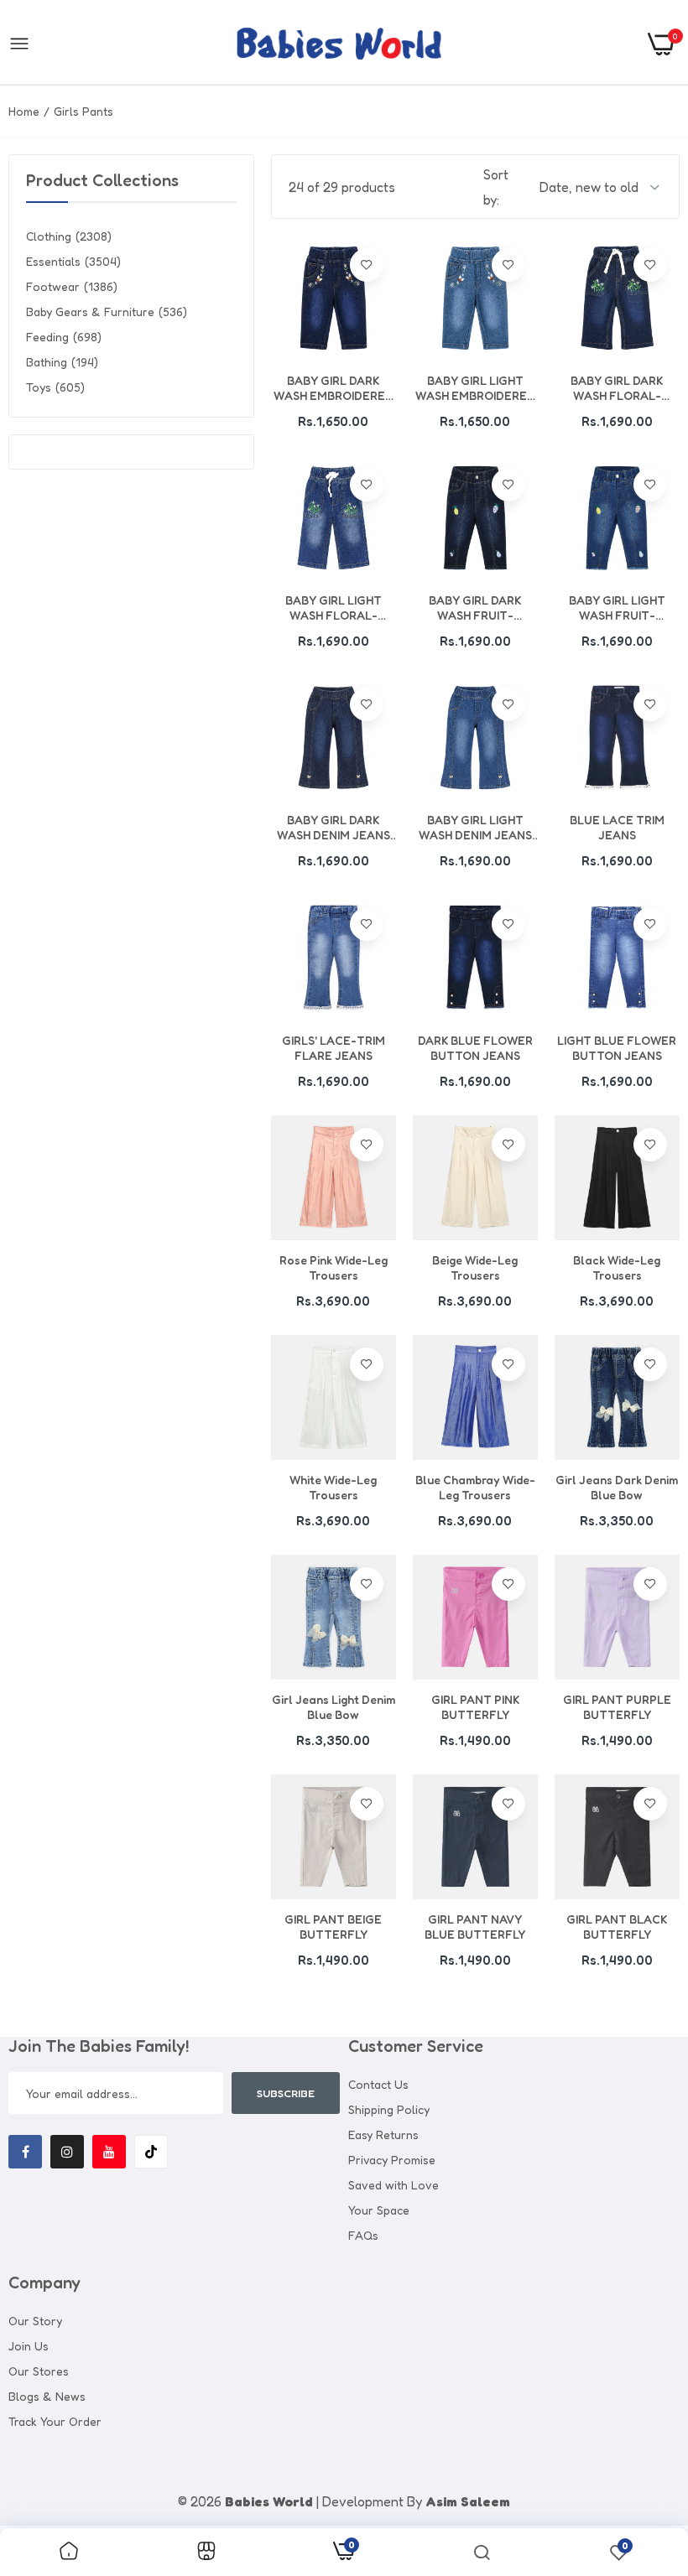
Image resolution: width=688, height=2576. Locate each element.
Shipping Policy (389, 2109)
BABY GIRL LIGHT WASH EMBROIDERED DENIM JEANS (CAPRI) (475, 388)
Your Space (379, 2210)
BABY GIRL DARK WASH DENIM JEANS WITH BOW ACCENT (334, 828)
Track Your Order (55, 2421)
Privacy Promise (392, 2160)
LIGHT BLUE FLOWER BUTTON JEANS (617, 1048)
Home (24, 111)
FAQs (363, 2235)
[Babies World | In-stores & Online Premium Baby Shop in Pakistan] (339, 44)
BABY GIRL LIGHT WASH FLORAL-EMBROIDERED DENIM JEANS (334, 608)
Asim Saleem (468, 2501)
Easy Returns (383, 2135)
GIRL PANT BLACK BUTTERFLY (617, 1927)
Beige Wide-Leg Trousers (475, 1267)
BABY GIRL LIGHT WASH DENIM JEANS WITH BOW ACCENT (475, 828)
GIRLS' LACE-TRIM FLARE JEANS (334, 1048)
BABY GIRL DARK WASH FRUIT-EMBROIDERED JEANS (475, 608)
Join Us (29, 2346)
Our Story (35, 2321)
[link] (367, 265)
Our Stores (39, 2371)
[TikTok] (151, 2152)
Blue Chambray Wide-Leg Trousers (475, 1487)
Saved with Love (394, 2185)
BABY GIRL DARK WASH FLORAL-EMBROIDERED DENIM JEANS (617, 388)
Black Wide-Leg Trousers (617, 1267)
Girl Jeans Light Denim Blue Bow (334, 1707)
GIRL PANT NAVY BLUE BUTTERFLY (475, 1927)
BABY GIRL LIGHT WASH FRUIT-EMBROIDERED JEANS (617, 608)
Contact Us (378, 2084)
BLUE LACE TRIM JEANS (617, 827)
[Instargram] (67, 2152)
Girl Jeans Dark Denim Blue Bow (617, 1487)
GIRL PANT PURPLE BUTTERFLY (617, 1707)
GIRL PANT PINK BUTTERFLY (475, 1707)
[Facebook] (25, 2152)
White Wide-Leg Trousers (333, 1487)
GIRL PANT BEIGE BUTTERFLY (333, 1927)
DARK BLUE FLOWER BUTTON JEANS (475, 1048)
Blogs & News (47, 2396)
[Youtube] (109, 2152)
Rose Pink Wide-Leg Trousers (334, 1267)
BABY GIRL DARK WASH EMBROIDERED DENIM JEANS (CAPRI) (334, 388)
